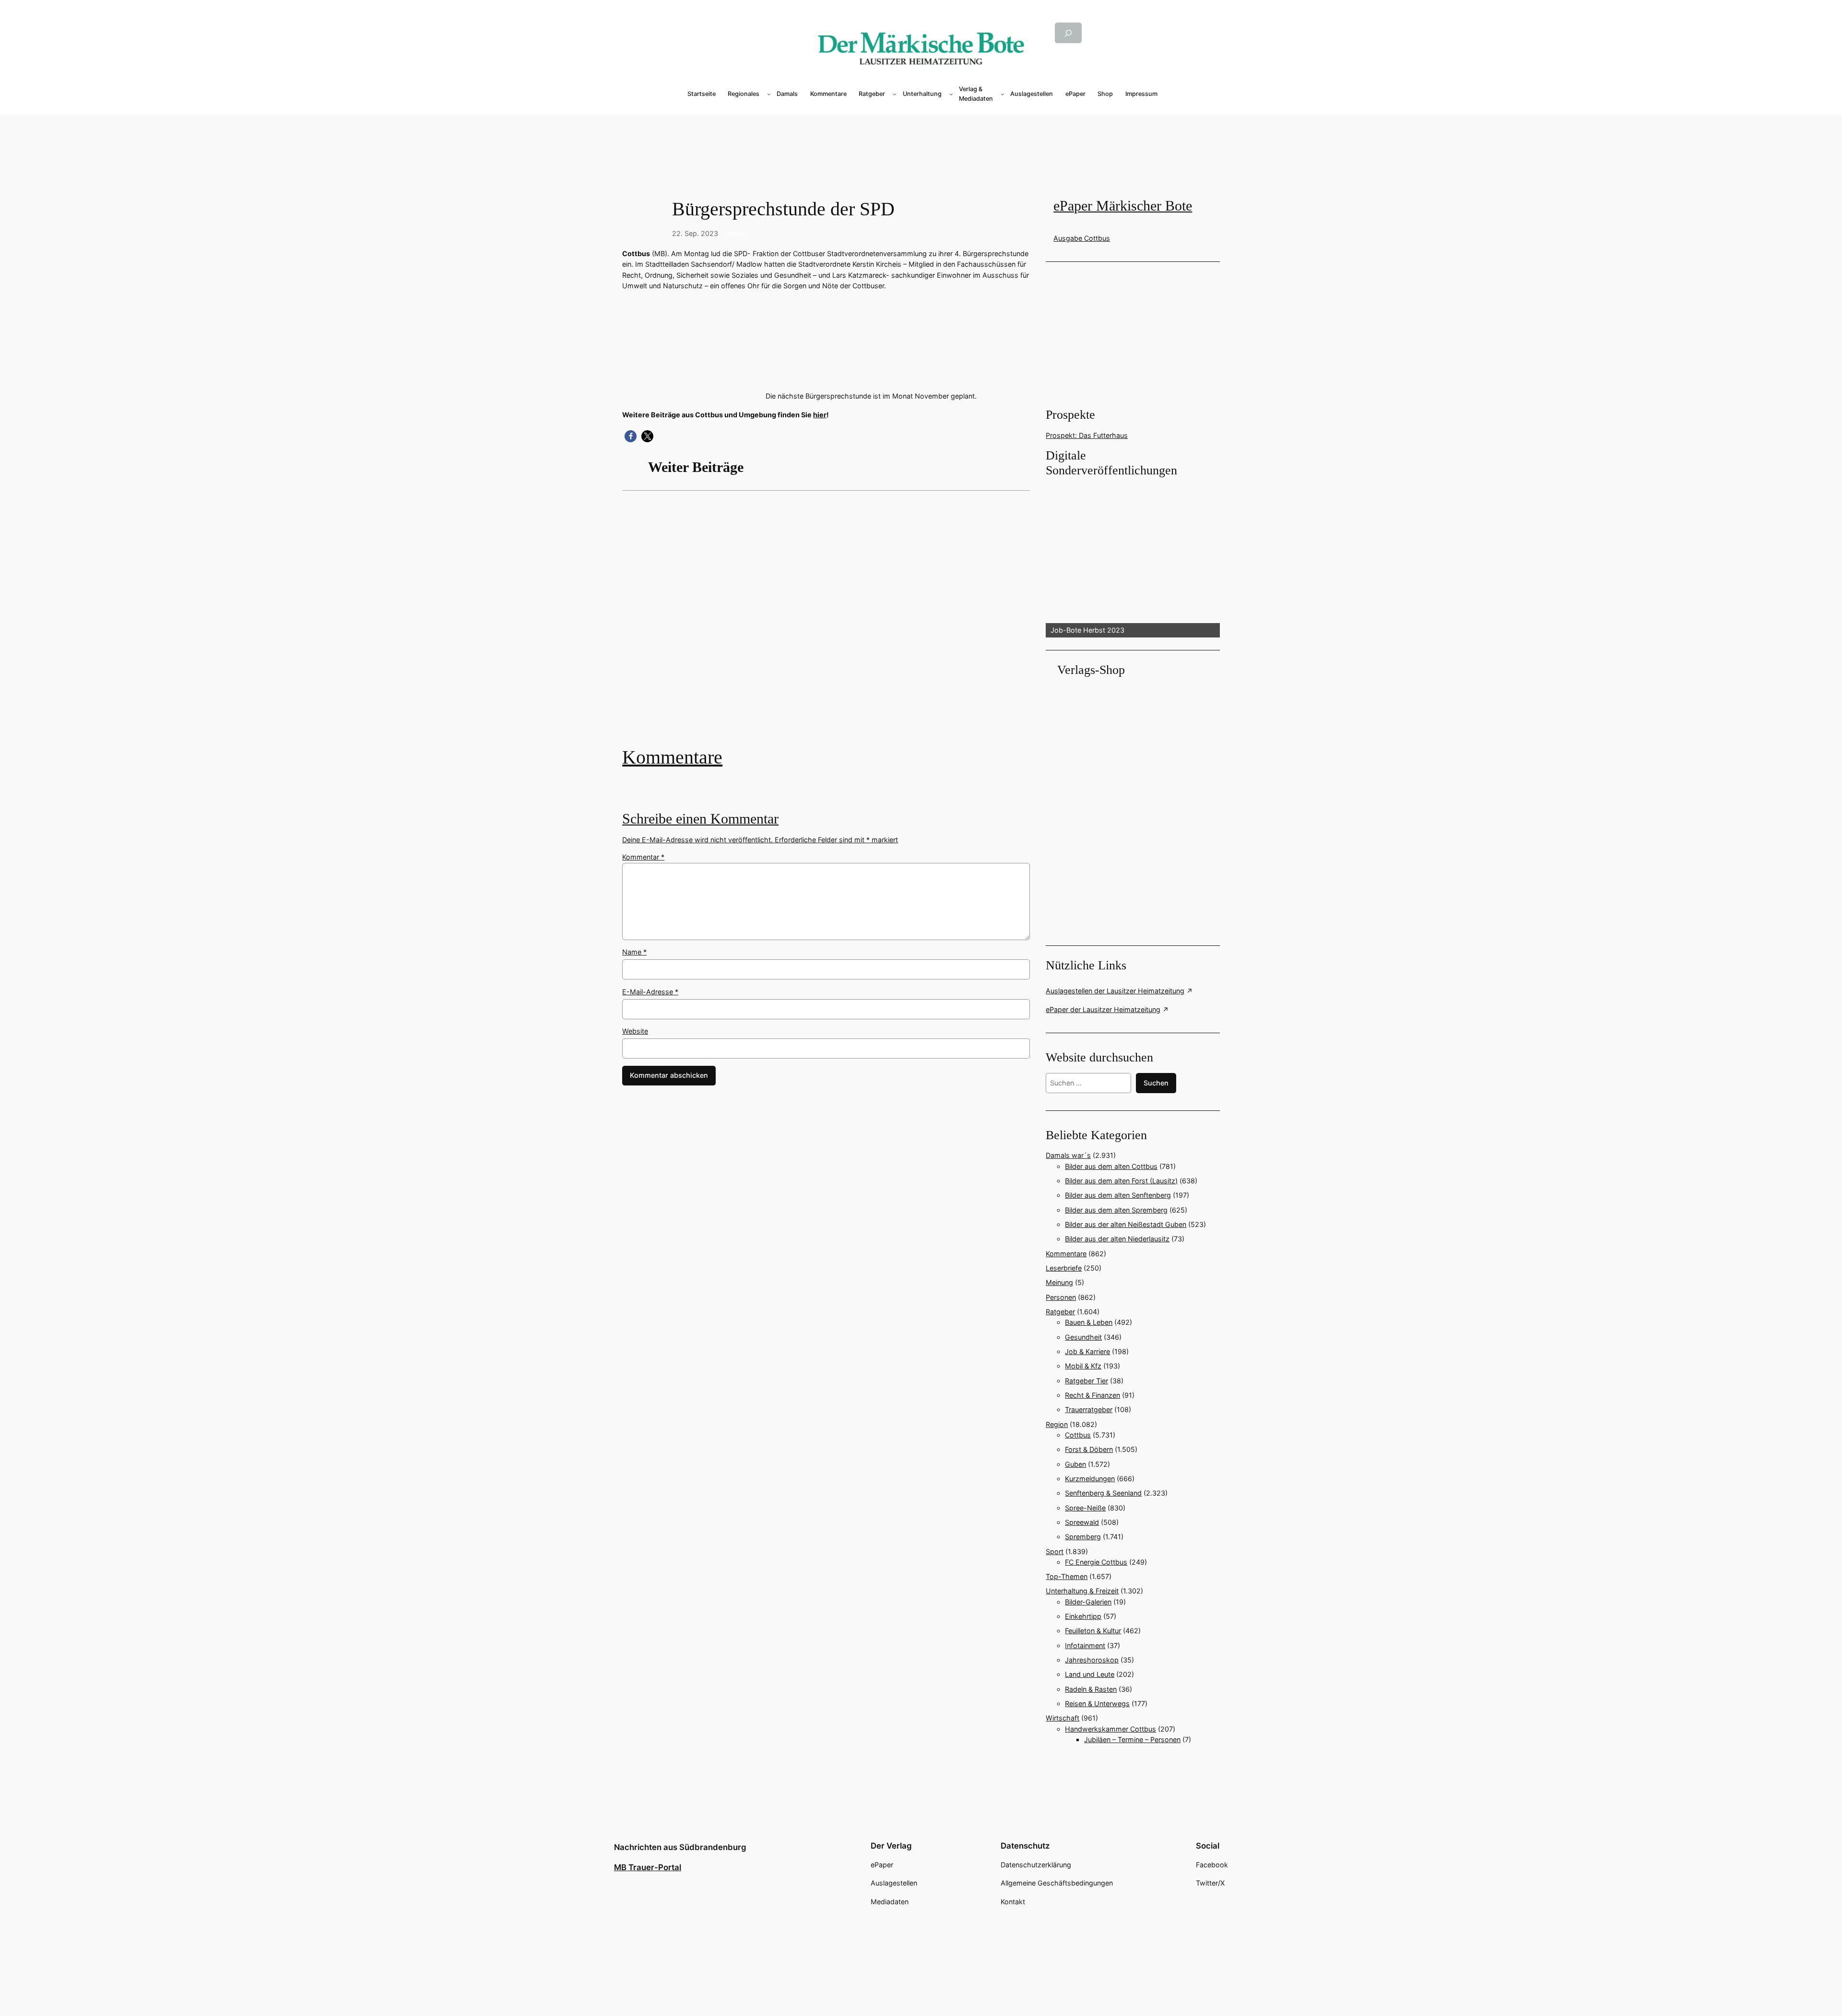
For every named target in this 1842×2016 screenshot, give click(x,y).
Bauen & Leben (1089, 1322)
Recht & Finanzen (1092, 1395)
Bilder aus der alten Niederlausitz (1117, 1239)
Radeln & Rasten (1091, 1689)
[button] (631, 436)
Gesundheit (1083, 1337)
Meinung (1059, 1282)
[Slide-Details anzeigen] (1133, 558)
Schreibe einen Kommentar (700, 819)
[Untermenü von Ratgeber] (895, 94)
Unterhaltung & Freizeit (1082, 1591)
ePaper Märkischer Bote (1123, 206)
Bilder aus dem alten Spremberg (1116, 1210)
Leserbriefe (1064, 1268)
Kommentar (643, 857)
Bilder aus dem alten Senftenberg (1118, 1195)
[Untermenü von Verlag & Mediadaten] (1003, 94)
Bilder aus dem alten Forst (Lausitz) (1121, 1181)
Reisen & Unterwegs (1097, 1704)
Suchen (1156, 1083)
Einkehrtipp (1083, 1616)
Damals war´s (1068, 1155)
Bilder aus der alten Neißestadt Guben (1126, 1224)
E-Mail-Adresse (650, 992)
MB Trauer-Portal (648, 1867)
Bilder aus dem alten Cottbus (1111, 1166)
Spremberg (1083, 1537)
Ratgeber (1060, 1312)
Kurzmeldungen (1090, 1479)
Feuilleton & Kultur (1093, 1631)
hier (820, 415)
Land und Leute (1090, 1674)
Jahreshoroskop (1092, 1660)
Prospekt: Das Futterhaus (1087, 435)
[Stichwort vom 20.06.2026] (826, 626)
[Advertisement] (831, 626)
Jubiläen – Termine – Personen (1132, 1739)
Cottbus (735, 233)
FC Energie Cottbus (1096, 1562)
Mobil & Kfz (1083, 1366)
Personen (1061, 1297)
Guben (1075, 1464)
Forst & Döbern (1089, 1449)
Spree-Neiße (1085, 1508)
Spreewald (1082, 1522)
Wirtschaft (1063, 1718)
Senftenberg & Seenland (1103, 1493)
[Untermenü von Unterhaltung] (951, 94)
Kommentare (672, 757)
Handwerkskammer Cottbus (1110, 1729)
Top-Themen (1067, 1576)
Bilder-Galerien (1088, 1602)
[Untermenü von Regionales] (769, 94)
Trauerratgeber (1089, 1409)
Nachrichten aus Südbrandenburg (680, 1847)
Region (1057, 1424)
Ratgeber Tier (1086, 1381)
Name (634, 952)
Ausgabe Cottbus (1082, 238)
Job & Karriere (1087, 1351)
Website (635, 1031)
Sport (1055, 1551)
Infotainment (1085, 1645)
